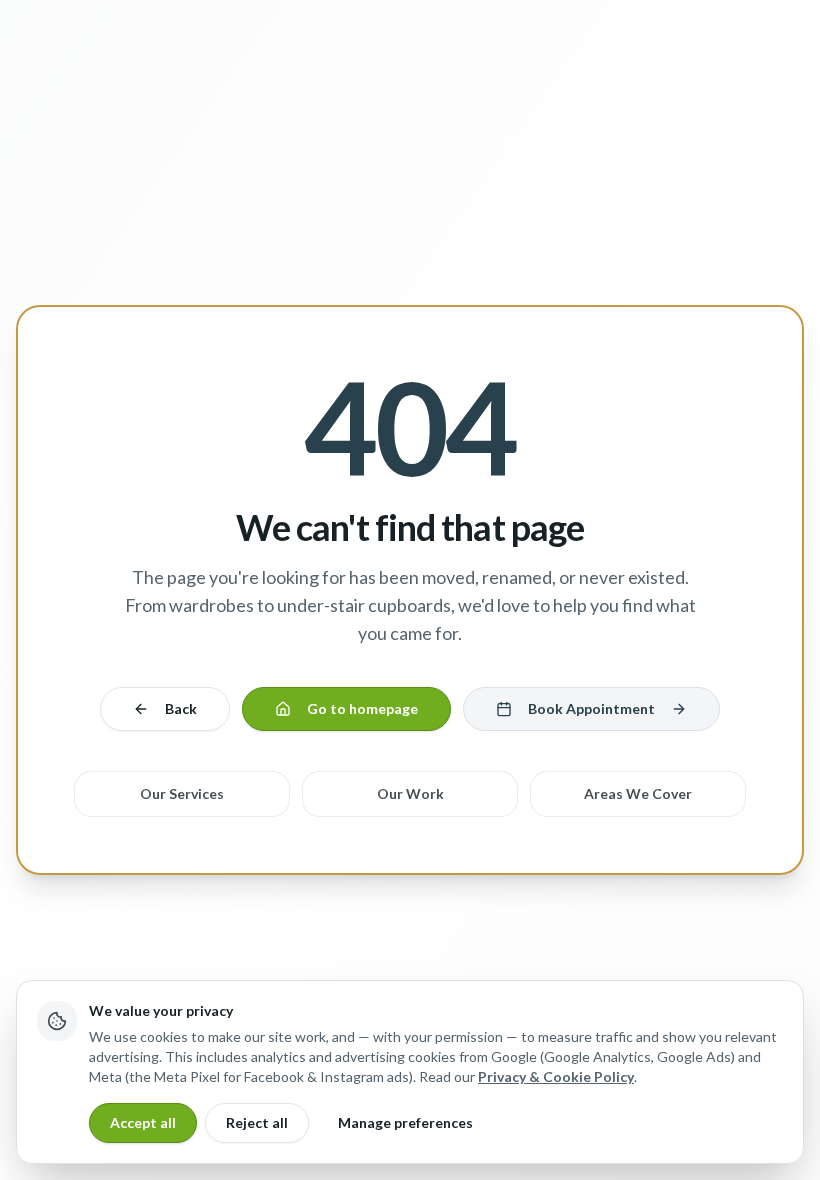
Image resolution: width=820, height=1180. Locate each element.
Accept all (143, 1122)
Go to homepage (362, 708)
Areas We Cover (638, 793)
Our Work (410, 793)
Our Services (182, 793)
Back (181, 708)
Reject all (257, 1122)
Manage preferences (405, 1122)
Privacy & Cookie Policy (556, 1076)
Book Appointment (591, 708)
